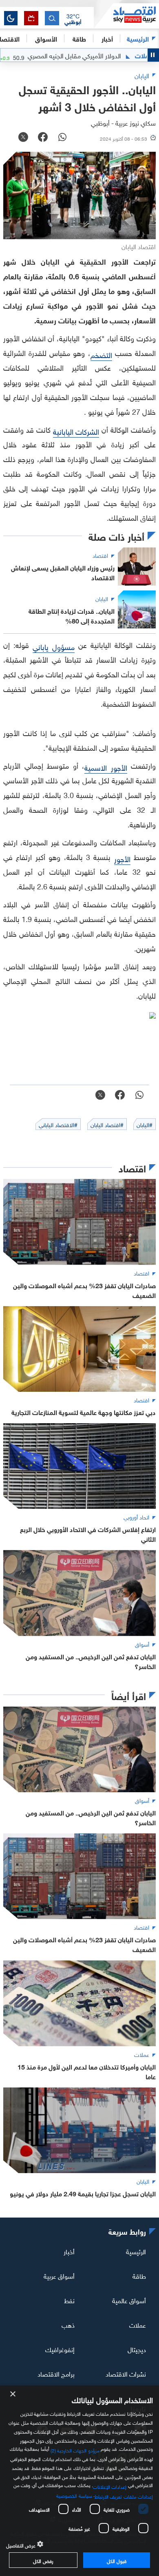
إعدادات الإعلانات (110, 2486)
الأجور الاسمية (106, 767)
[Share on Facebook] (43, 138)
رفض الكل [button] (43, 2560)
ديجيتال (137, 2349)
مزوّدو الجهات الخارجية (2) (75, 2449)
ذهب (68, 2324)
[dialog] (79, 2481)
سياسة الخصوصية (74, 2495)
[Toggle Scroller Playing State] (153, 55)
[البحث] (52, 18)
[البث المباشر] (31, 18)
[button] (73, 18)
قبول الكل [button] (116, 2560)
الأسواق (46, 38)
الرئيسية (138, 38)
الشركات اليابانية (76, 431)
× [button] (13, 2394)
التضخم (101, 354)
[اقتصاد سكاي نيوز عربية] (126, 16)
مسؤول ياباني (54, 646)
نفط (69, 2300)
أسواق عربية (59, 2275)
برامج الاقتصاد (56, 2373)
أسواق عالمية (129, 2300)
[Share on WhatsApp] (62, 138)
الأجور (122, 858)
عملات (138, 2324)
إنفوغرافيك (60, 2349)
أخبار (69, 2251)
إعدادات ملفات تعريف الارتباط (124, 2496)
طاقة (139, 2275)
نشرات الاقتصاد (126, 2373)
